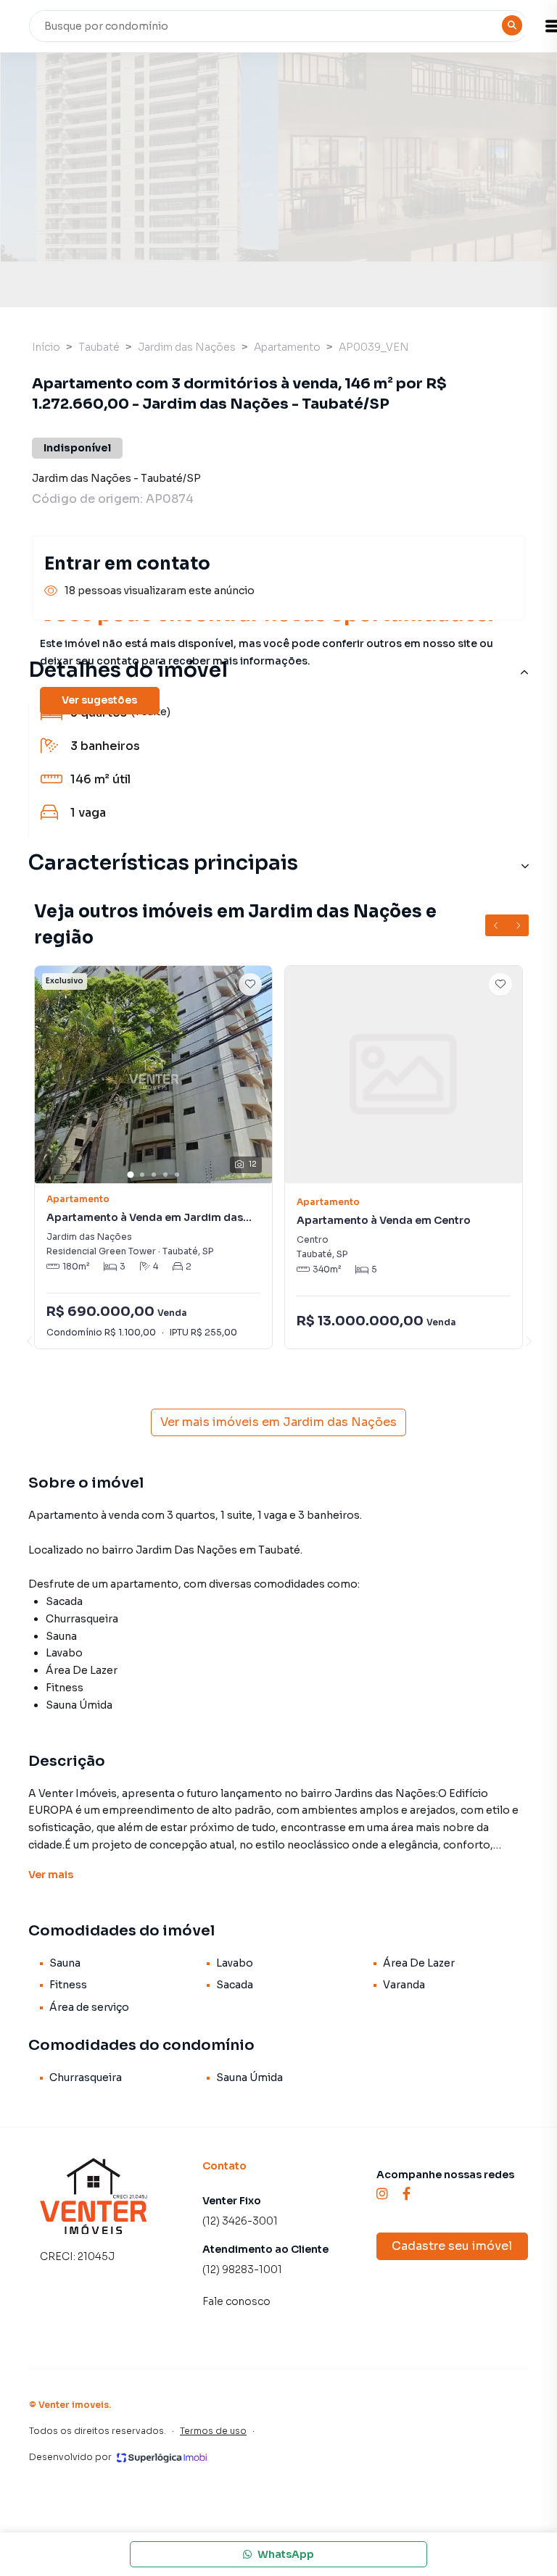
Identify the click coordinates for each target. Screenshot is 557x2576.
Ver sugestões (99, 700)
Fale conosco (236, 2301)
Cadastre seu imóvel (452, 2246)
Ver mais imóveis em (278, 1422)
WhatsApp (286, 2554)
